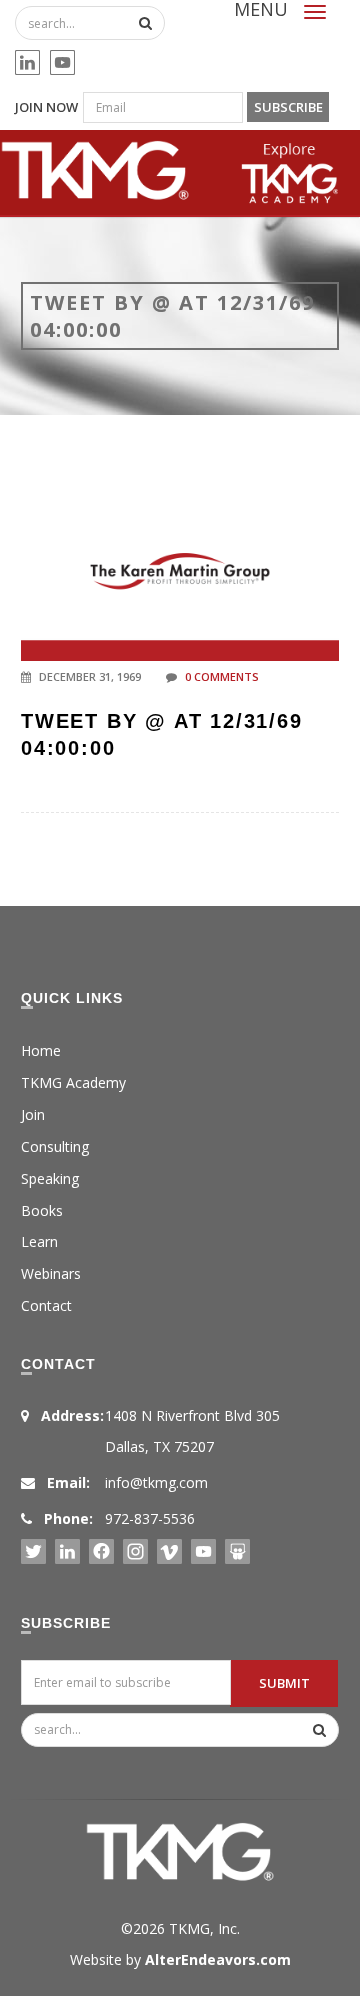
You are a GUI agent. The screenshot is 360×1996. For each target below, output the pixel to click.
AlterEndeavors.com (218, 1959)
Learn (39, 1241)
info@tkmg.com (156, 1482)
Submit (284, 1683)
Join (33, 1114)
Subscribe (288, 107)
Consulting (55, 1146)
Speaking (50, 1178)
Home (41, 1050)
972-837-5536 (150, 1518)
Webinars (51, 1273)
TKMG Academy (73, 1082)
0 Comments (222, 676)
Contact (46, 1305)
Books (42, 1210)
